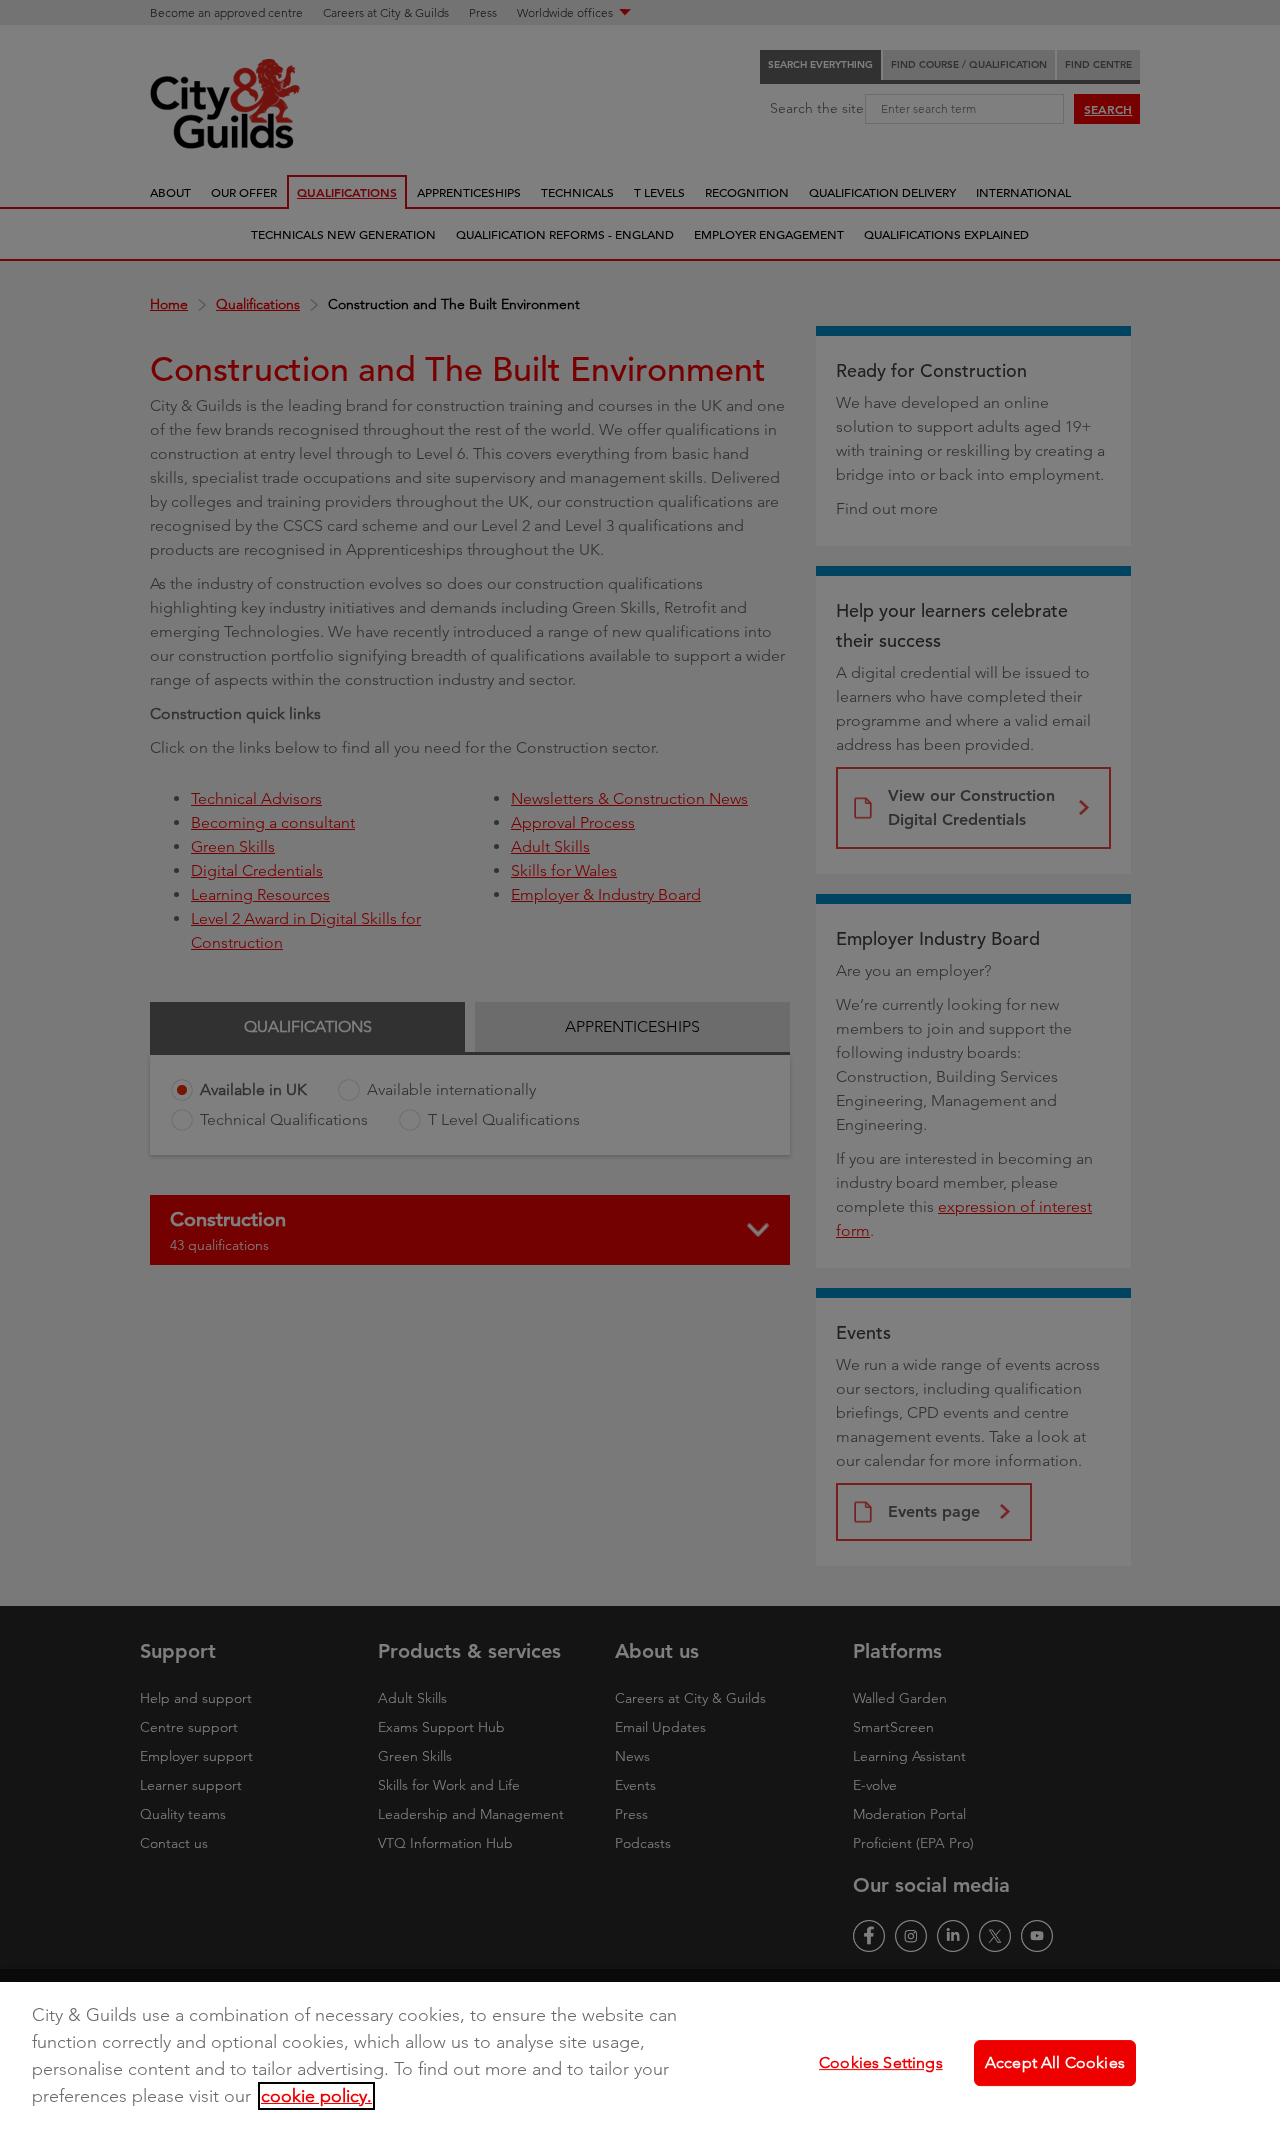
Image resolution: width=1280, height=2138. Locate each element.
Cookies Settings (881, 2062)
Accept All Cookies (1055, 2062)
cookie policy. (316, 2096)
